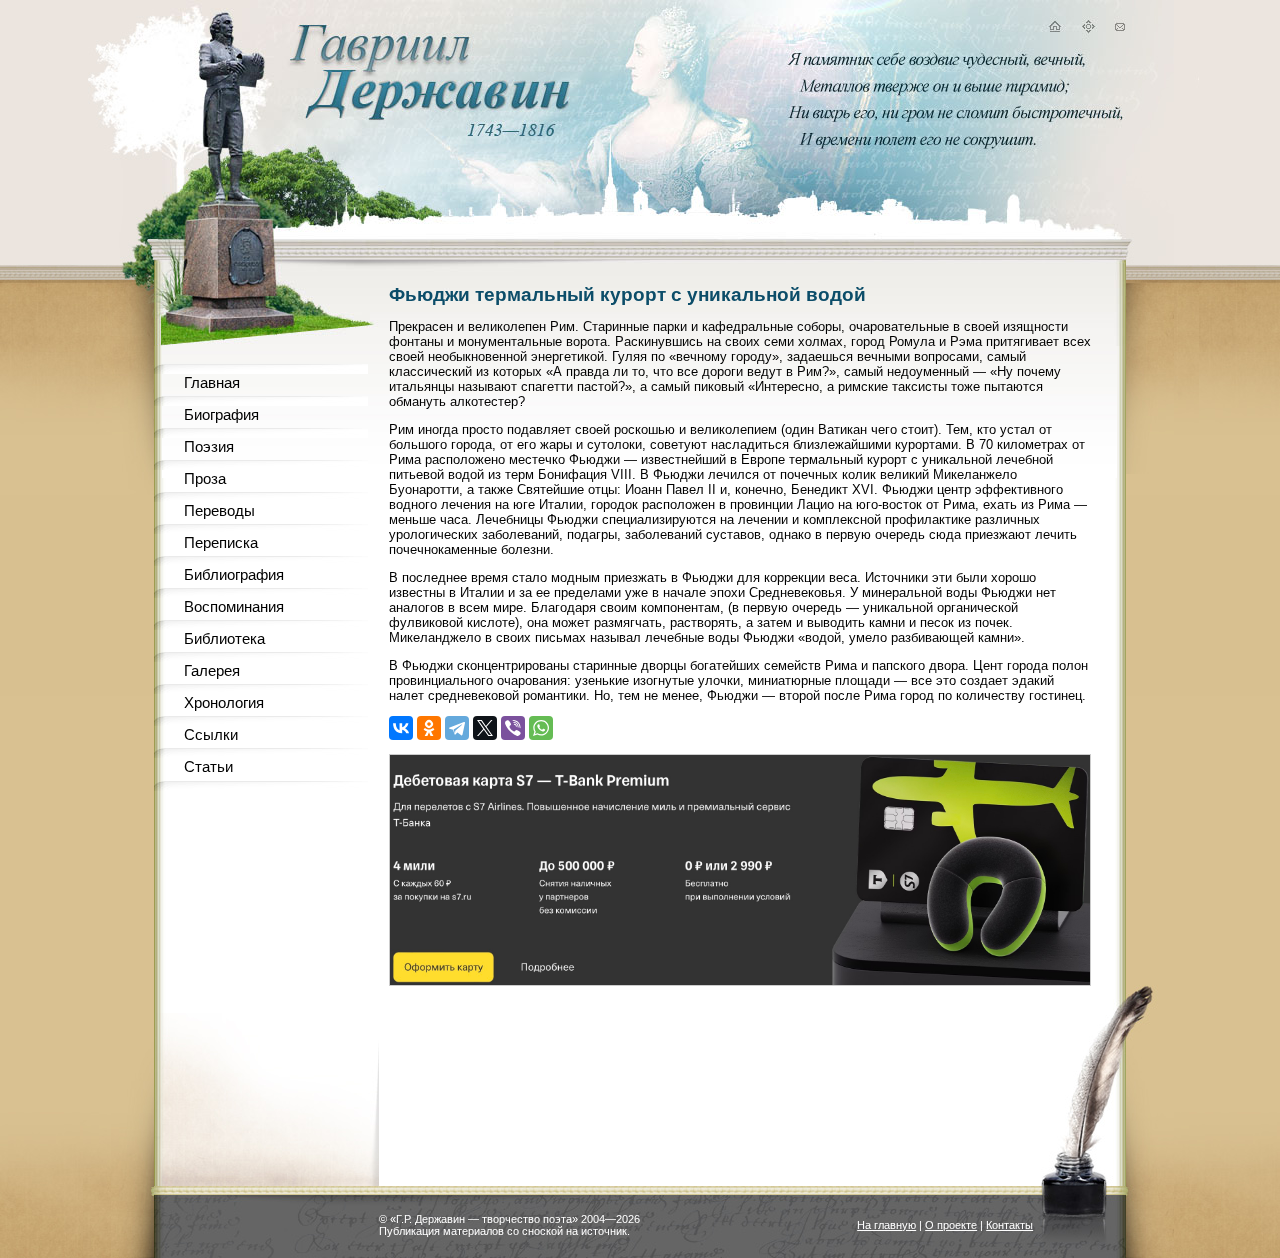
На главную (886, 1225)
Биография (221, 414)
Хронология (224, 702)
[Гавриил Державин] (427, 115)
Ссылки (211, 734)
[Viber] (513, 728)
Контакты (1009, 1225)
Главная (212, 382)
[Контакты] (1120, 29)
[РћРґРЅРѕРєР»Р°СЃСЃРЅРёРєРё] (429, 728)
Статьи (208, 766)
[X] (485, 728)
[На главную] (1054, 29)
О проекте (951, 1225)
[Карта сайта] (1088, 29)
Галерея (212, 670)
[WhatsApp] (541, 728)
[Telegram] (457, 728)
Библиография (234, 574)
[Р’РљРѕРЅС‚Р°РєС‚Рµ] (401, 728)
